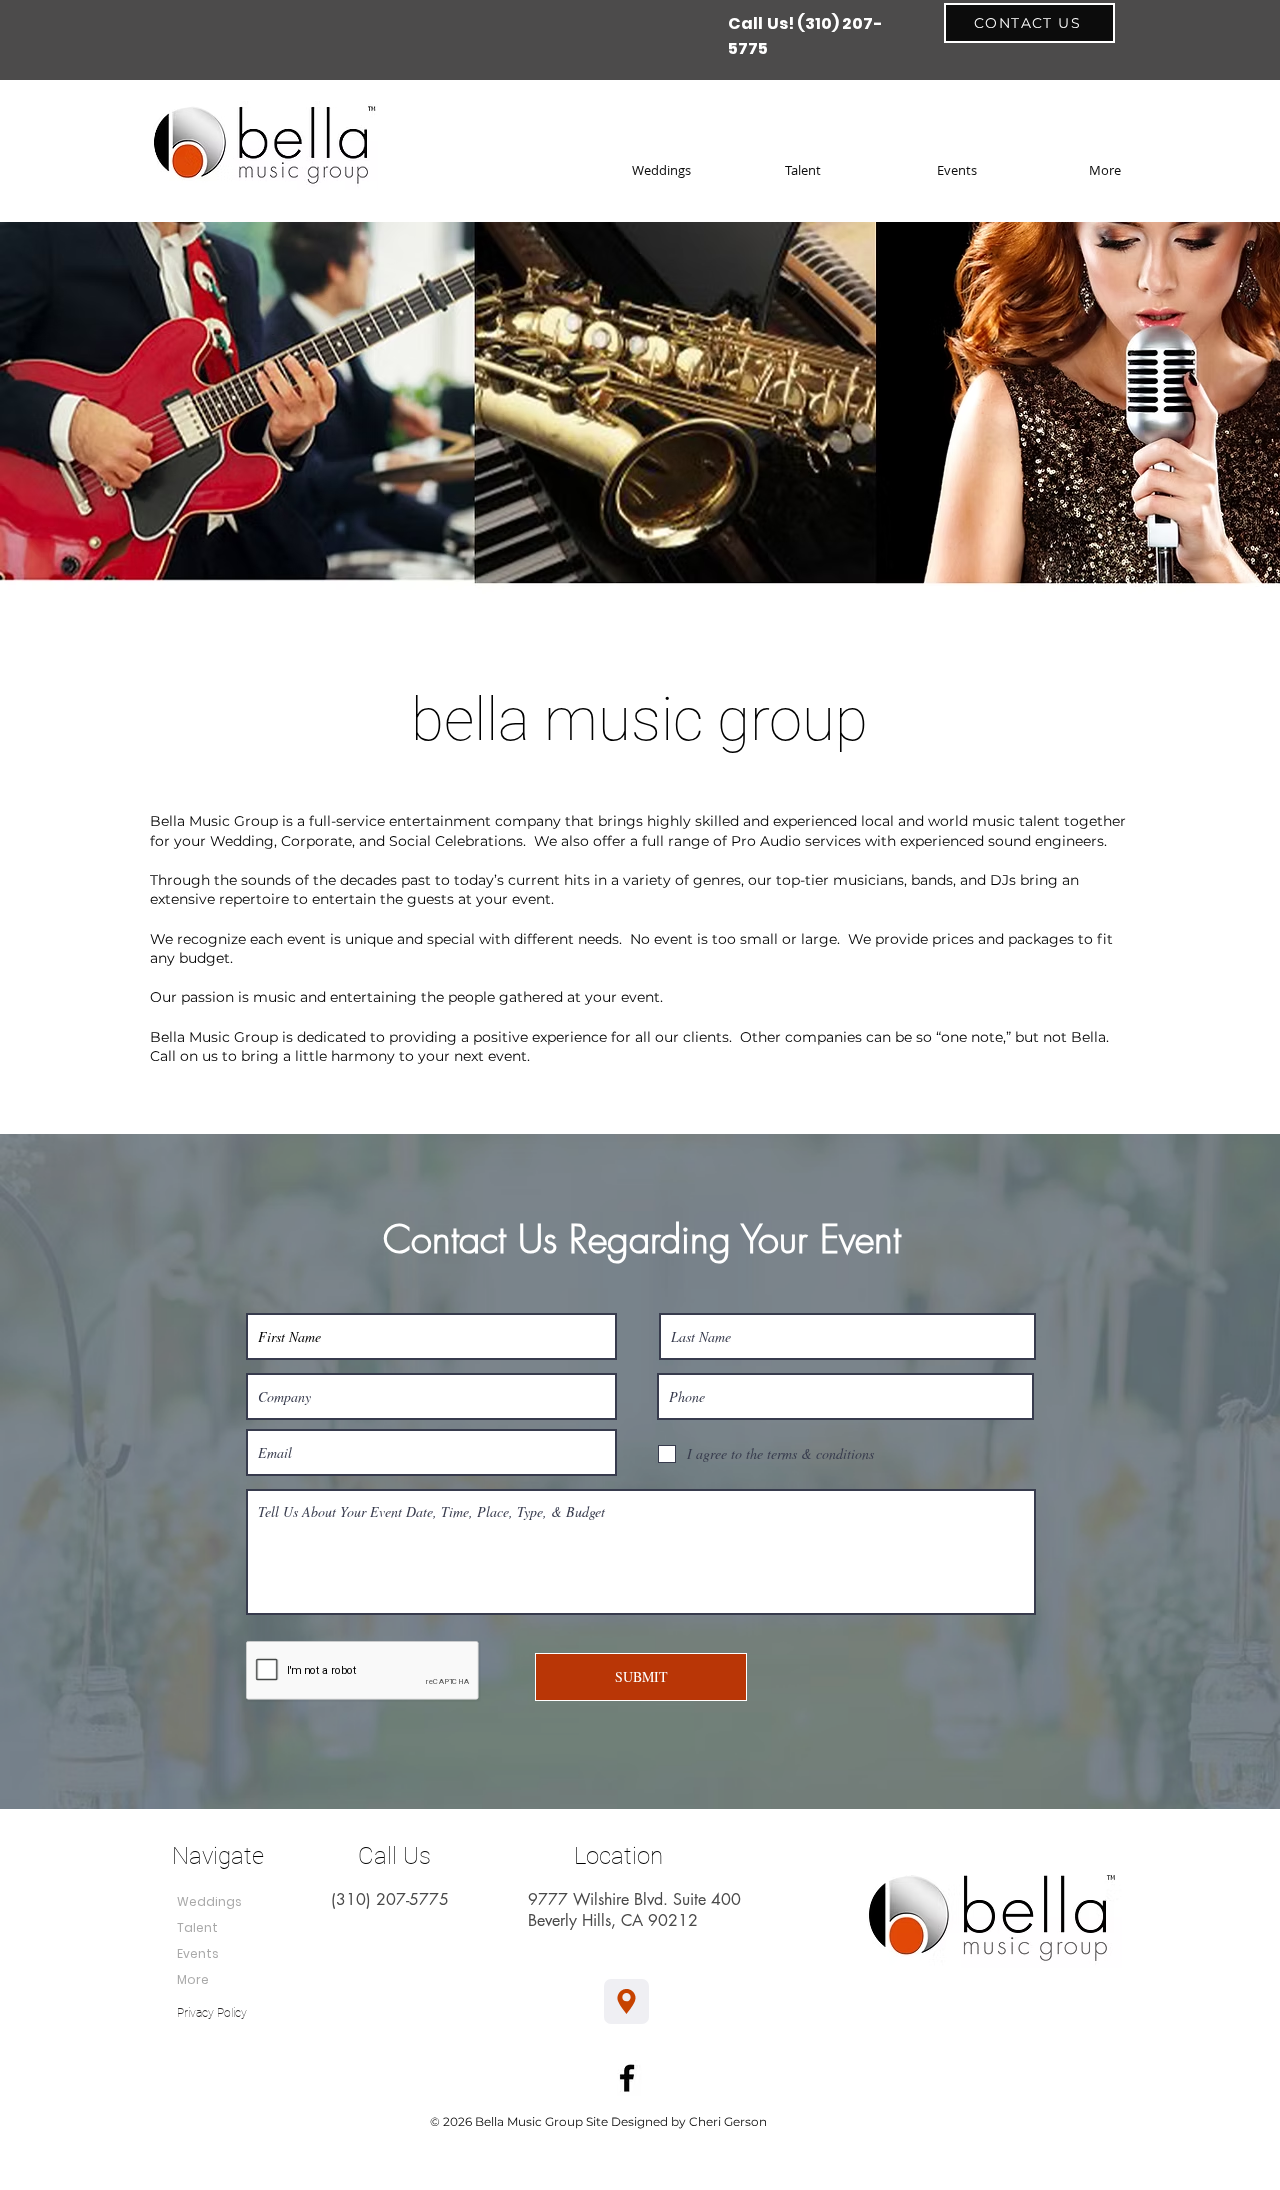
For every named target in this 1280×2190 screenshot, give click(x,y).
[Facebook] (627, 2078)
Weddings (209, 1901)
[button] (1150, 170)
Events (198, 1953)
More (193, 1979)
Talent (197, 1927)
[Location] (626, 2001)
